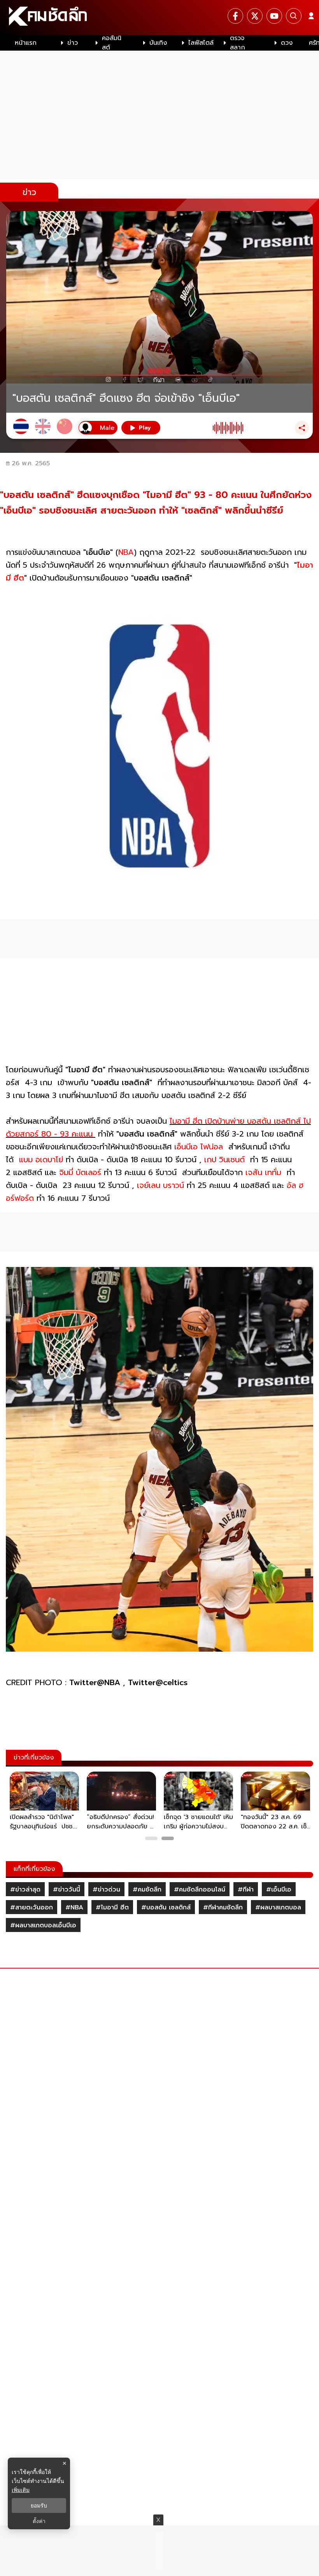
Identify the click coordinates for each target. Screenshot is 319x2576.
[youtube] (274, 16)
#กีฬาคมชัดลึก (223, 1907)
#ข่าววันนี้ (67, 1890)
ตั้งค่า (39, 2521)
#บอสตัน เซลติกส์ (166, 1907)
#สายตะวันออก (32, 1907)
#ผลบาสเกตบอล (278, 1907)
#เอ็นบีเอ (279, 1890)
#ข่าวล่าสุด (25, 1890)
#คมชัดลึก (147, 1890)
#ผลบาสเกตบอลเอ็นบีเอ (43, 1925)
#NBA (74, 1907)
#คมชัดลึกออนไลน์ (200, 1890)
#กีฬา (246, 1890)
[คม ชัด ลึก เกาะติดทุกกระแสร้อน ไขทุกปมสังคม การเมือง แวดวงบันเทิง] (159, 18)
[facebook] (235, 16)
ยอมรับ (39, 2506)
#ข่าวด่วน (106, 1890)
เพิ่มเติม (21, 2490)
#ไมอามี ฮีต (112, 1907)
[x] (255, 16)
